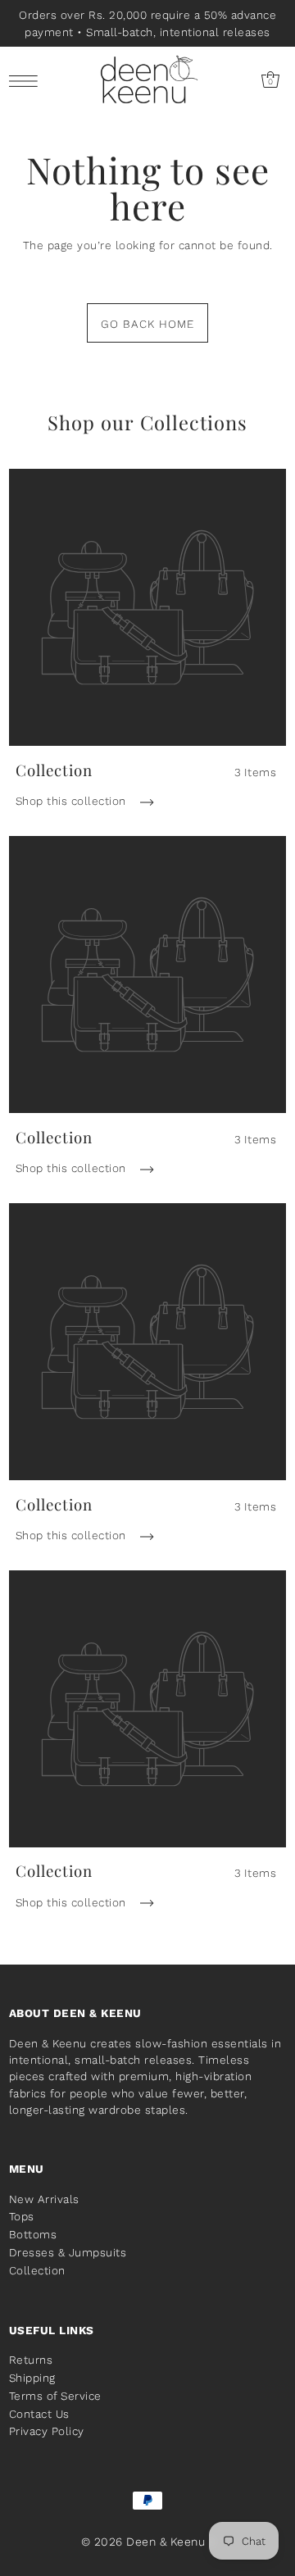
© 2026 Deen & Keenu (143, 2542)
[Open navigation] (27, 80)
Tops (22, 2216)
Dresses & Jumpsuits (68, 2252)
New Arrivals (44, 2199)
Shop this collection (73, 801)
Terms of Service (55, 2396)
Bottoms (33, 2234)
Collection (37, 2270)
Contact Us (39, 2414)
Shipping (32, 2378)
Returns (31, 2360)
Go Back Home (147, 324)
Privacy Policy (47, 2431)
